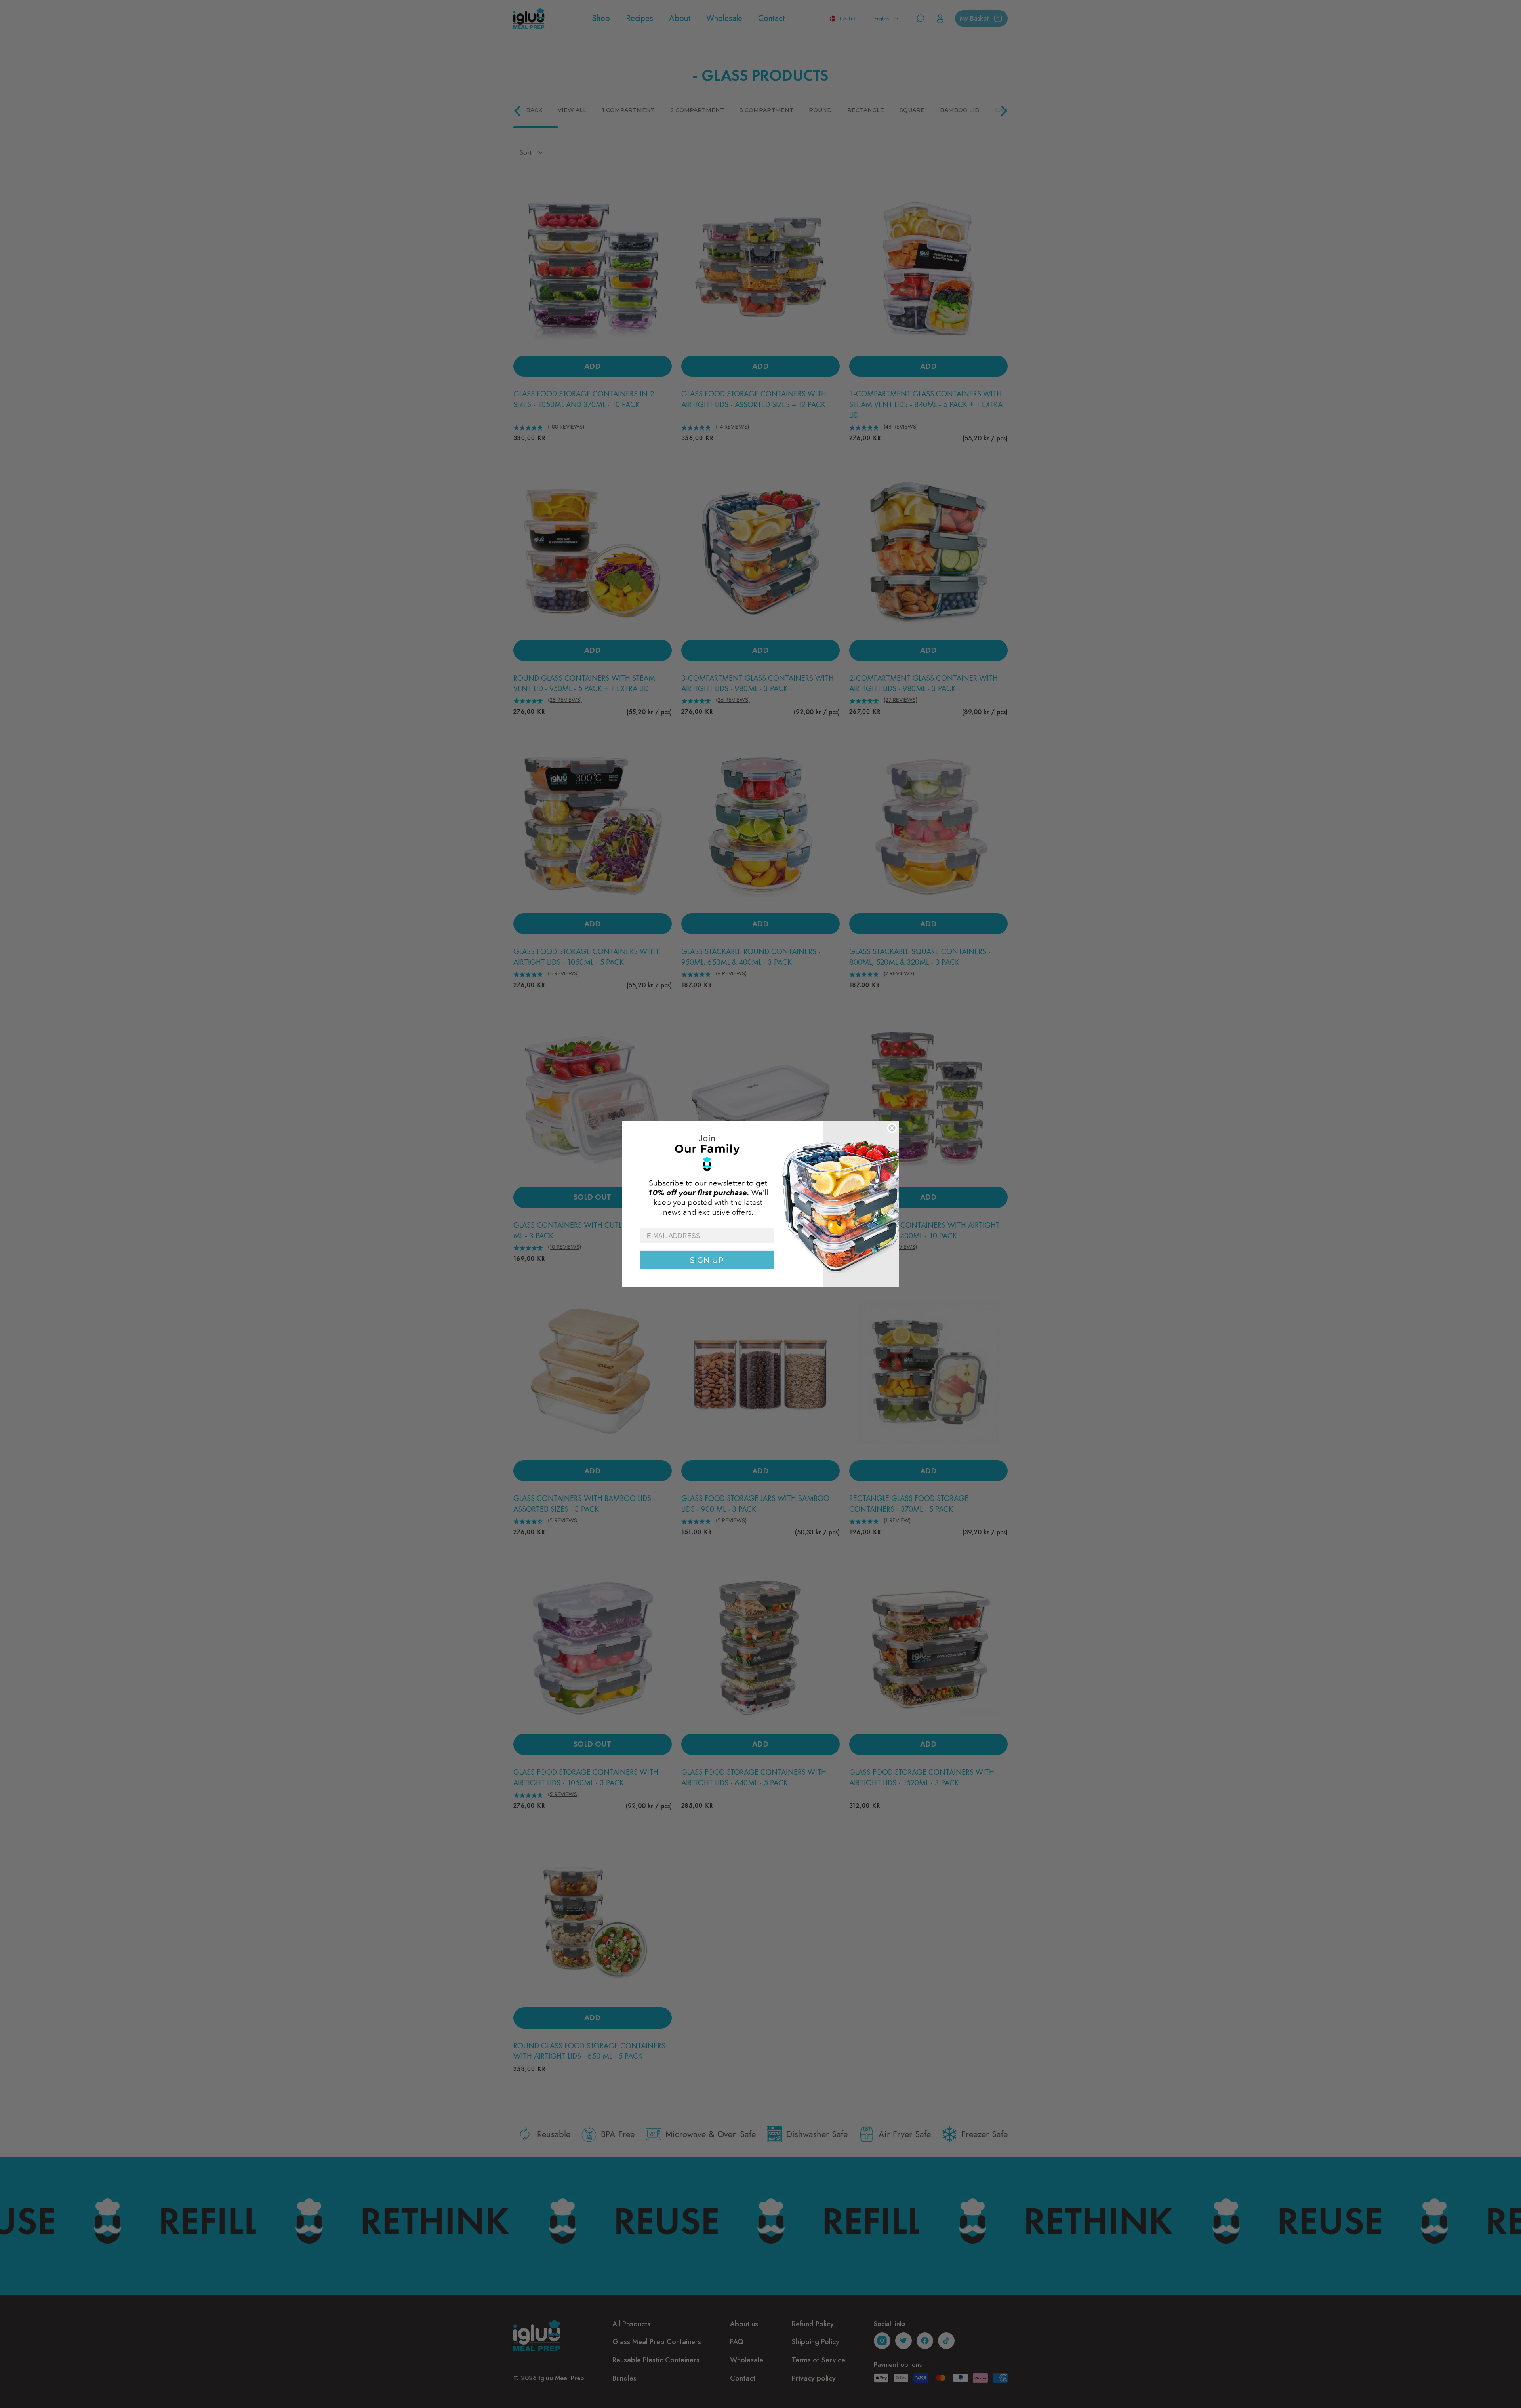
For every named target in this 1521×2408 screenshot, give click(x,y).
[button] (760, 1174)
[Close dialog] (892, 1128)
